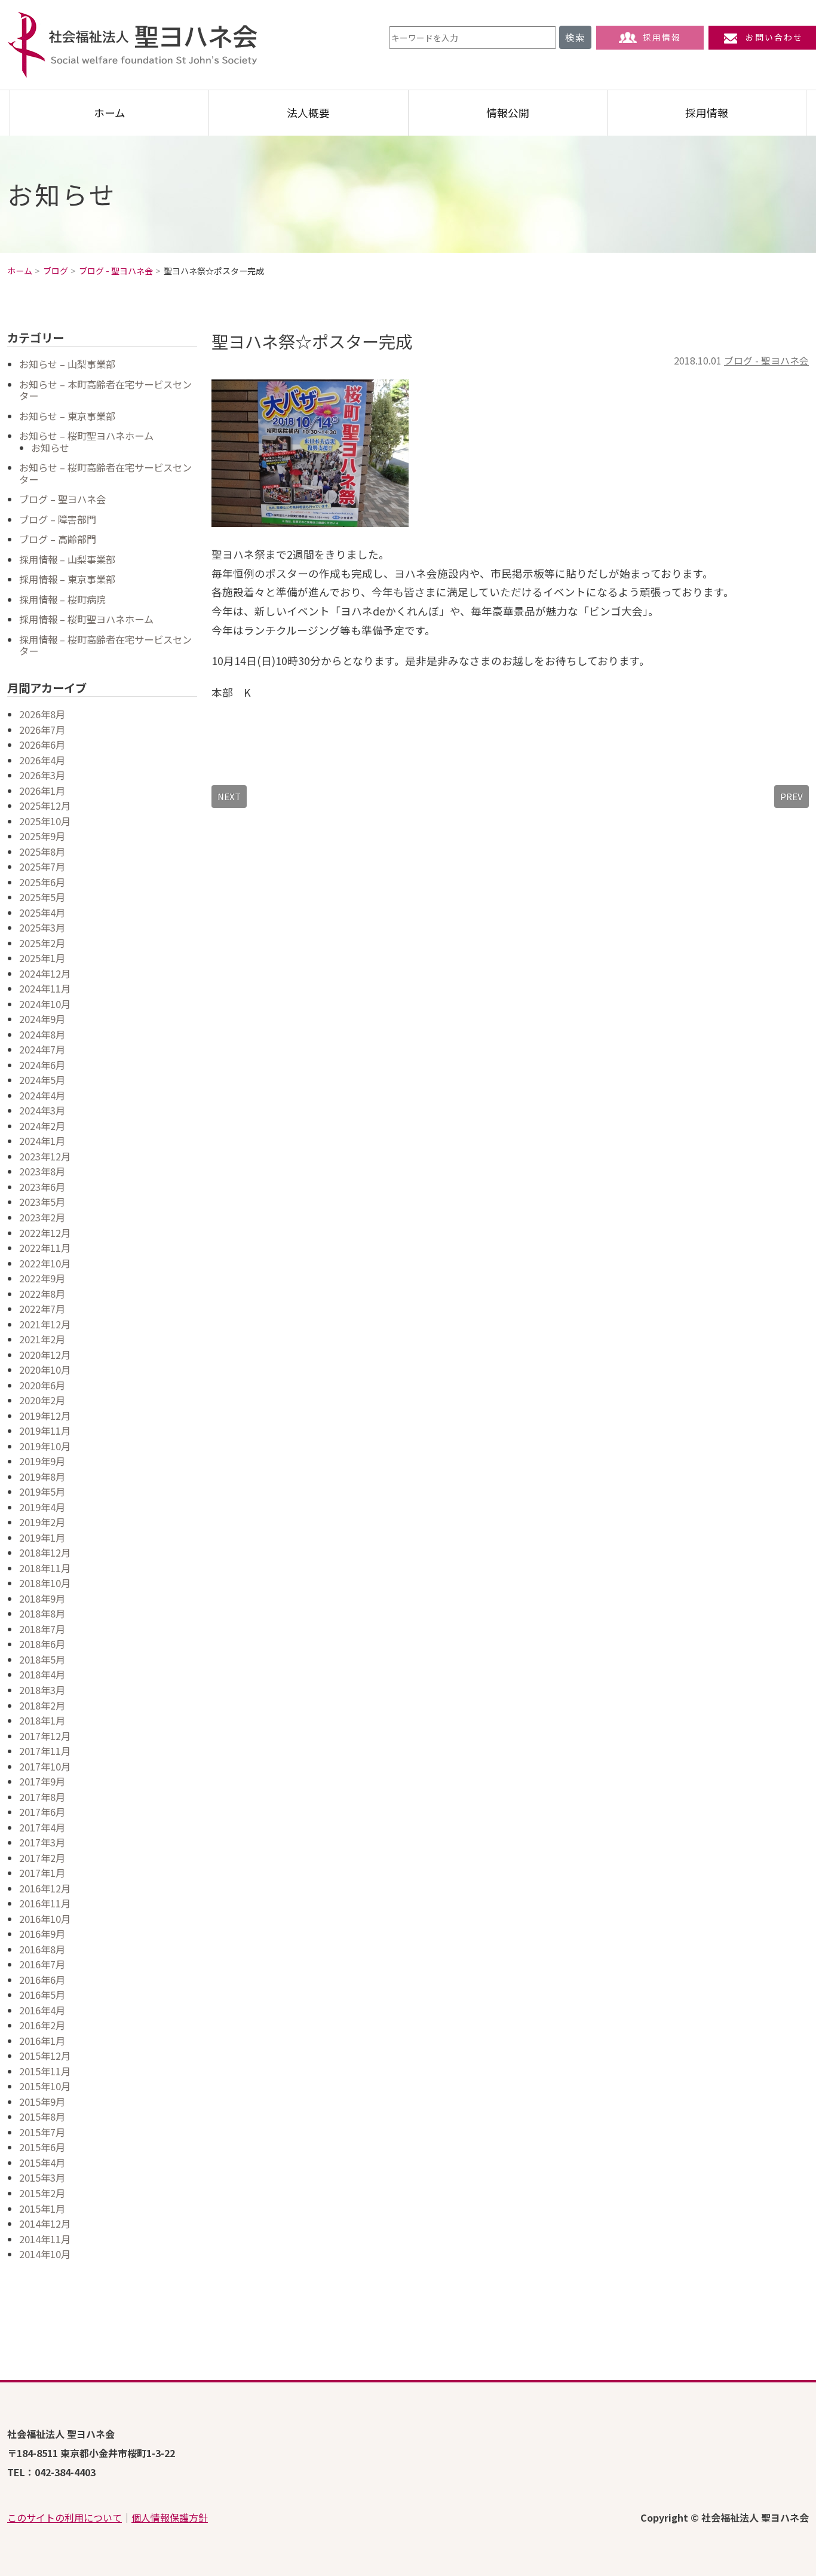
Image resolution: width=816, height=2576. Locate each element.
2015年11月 (45, 2071)
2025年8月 (42, 851)
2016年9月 (42, 1934)
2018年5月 (42, 1659)
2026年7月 (42, 730)
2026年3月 (42, 775)
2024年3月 (42, 1110)
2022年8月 (42, 1294)
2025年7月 (42, 866)
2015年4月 (42, 2163)
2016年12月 (45, 1888)
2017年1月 (42, 1873)
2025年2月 (42, 943)
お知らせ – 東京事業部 (67, 416)
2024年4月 (42, 1095)
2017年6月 (42, 1812)
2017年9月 (42, 1781)
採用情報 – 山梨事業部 (67, 559)
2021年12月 (45, 1324)
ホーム (110, 113)
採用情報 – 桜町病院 (62, 599)
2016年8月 (42, 1949)
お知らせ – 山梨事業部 (67, 364)
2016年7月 (42, 1964)
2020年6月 (42, 1385)
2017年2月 (42, 1858)
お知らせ (50, 448)
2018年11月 (45, 1568)
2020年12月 (45, 1355)
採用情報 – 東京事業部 (67, 579)
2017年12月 (45, 1736)
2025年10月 (45, 821)
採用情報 (662, 37)
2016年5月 (42, 1995)
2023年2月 (42, 1217)
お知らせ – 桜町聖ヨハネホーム (86, 436)
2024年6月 (42, 1065)
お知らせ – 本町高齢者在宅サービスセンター (105, 390)
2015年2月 (42, 2193)
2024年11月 (45, 988)
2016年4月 (42, 2010)
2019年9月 (42, 1461)
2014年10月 (45, 2254)
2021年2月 (42, 1339)
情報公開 (508, 113)
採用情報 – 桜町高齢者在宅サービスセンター (105, 645)
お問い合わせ (774, 37)
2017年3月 (42, 1842)
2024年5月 (42, 1080)
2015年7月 (42, 2132)
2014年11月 (45, 2239)
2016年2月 (42, 2025)
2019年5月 (42, 1491)
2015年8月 (42, 2116)
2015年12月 (45, 2056)
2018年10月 (45, 1583)
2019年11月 (45, 1431)
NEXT (229, 796)
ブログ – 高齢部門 (58, 539)
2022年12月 (45, 1233)
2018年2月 (42, 1705)
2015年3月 (42, 2177)
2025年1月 (42, 958)
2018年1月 (42, 1720)
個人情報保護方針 (170, 2517)
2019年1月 (42, 1537)
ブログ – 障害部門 (58, 519)
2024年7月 (42, 1049)
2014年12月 (45, 2223)
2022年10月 (45, 1263)
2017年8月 (42, 1797)
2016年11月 (45, 1903)
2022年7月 (42, 1309)
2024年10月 (45, 1004)
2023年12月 (45, 1156)
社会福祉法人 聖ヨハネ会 (133, 45)
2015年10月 (45, 2086)
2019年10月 (45, 1446)
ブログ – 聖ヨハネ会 (62, 499)
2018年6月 (42, 1644)
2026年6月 (42, 745)
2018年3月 (42, 1690)
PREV (792, 796)
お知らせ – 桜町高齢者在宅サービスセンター (105, 473)
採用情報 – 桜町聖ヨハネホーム (86, 619)
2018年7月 (42, 1629)
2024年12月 (45, 973)
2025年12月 (45, 805)
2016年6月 (42, 1980)
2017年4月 (42, 1827)
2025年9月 (42, 836)
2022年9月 (42, 1278)
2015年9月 (42, 2102)
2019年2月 (42, 1522)
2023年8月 (42, 1171)
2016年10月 (45, 1919)
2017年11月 (45, 1751)
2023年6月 (42, 1187)
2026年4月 (42, 760)
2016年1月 (42, 2041)
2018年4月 (42, 1674)
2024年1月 (42, 1141)
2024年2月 (42, 1126)
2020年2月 (42, 1400)
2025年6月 (42, 882)
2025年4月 (42, 912)
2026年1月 (42, 791)
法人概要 (308, 113)
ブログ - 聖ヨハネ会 (766, 361)
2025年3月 (42, 927)
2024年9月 (42, 1019)
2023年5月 (42, 1202)
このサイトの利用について (65, 2517)
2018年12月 (45, 1552)
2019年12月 (45, 1416)
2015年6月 (42, 2147)
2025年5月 (42, 897)
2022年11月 (45, 1248)
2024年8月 (42, 1034)
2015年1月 (42, 2209)
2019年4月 (42, 1507)
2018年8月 (42, 1613)
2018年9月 (42, 1598)
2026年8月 (42, 714)
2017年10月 (45, 1766)
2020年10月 (45, 1370)
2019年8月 (42, 1477)
